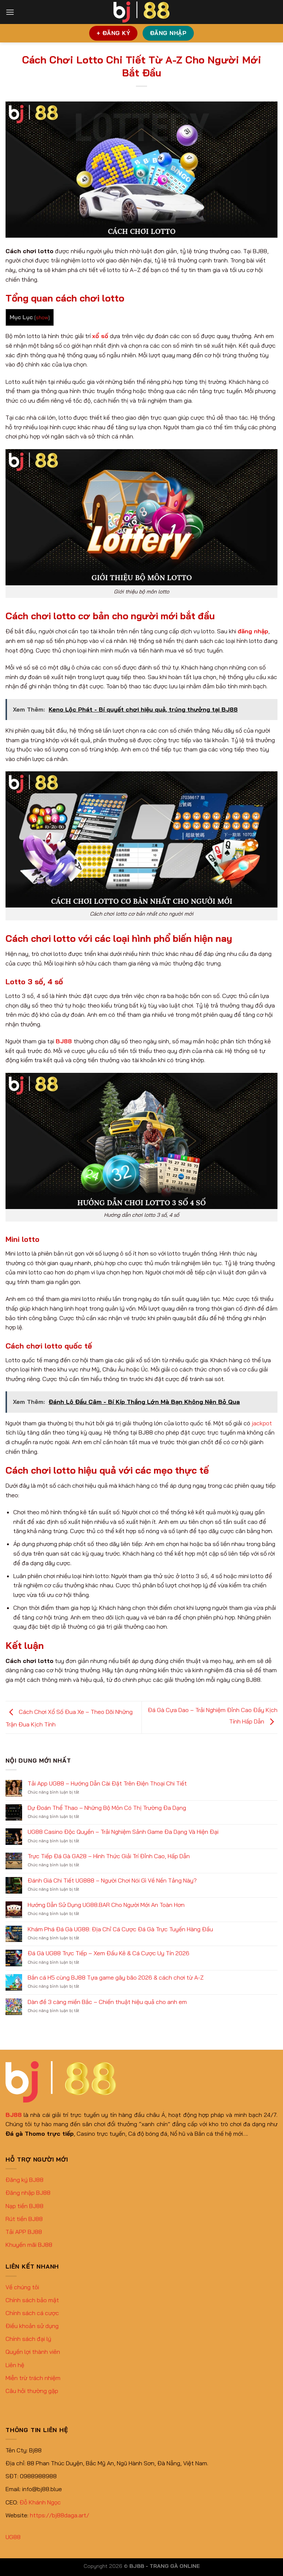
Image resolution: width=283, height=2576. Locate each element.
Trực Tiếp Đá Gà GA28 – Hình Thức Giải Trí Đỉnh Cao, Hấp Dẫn (109, 1856)
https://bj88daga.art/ (60, 2515)
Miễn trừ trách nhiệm (33, 2378)
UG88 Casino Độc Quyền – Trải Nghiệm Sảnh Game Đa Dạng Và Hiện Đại (123, 1832)
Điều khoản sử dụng (32, 2326)
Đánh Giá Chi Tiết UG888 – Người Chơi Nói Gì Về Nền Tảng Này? (112, 1881)
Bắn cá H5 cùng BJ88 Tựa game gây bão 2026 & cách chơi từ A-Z (116, 1978)
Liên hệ (15, 2365)
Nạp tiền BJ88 (25, 2206)
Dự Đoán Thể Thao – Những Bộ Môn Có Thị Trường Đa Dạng (107, 1808)
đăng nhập (253, 631)
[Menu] (10, 12)
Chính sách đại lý (28, 2339)
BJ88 (64, 1041)
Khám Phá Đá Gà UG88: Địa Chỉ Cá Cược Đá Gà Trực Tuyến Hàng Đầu (120, 1929)
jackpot (262, 1423)
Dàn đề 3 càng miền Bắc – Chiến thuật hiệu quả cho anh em (107, 2002)
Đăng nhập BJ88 (28, 2193)
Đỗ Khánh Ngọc (40, 2502)
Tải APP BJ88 (24, 2232)
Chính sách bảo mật (32, 2300)
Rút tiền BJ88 (24, 2219)
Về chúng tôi (22, 2287)
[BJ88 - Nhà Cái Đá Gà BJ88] (141, 12)
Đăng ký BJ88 (25, 2180)
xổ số (100, 336)
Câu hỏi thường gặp (32, 2391)
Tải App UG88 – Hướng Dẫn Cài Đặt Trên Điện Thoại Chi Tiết (107, 1783)
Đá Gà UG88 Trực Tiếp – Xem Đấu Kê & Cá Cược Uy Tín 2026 (109, 1953)
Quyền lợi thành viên (33, 2352)
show (42, 317)
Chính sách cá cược (32, 2313)
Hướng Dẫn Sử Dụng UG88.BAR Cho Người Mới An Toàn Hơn (106, 1905)
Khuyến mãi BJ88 (29, 2245)
